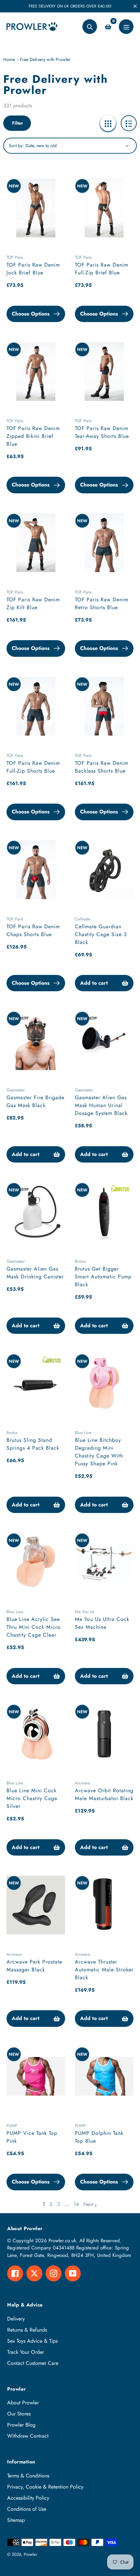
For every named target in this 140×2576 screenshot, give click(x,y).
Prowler (30, 2554)
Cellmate (83, 919)
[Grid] (108, 123)
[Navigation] (126, 27)
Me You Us (84, 1612)
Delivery (16, 2319)
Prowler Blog (21, 2425)
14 (76, 2204)
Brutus (80, 1261)
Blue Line (83, 1433)
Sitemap (16, 2520)
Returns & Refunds (27, 2330)
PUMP (12, 2126)
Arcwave (83, 1783)
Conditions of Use (27, 2509)
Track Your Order (26, 2352)
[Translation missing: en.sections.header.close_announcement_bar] (135, 6)
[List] (129, 123)
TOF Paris (15, 257)
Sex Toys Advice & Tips (32, 2341)
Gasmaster (16, 1090)
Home (9, 59)
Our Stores (19, 2414)
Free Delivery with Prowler (45, 59)
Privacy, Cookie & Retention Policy (45, 2487)
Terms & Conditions (28, 2476)
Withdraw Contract (28, 2436)
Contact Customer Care (33, 2363)
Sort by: (16, 146)
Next (88, 2204)
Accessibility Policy (28, 2498)
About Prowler (23, 2403)
